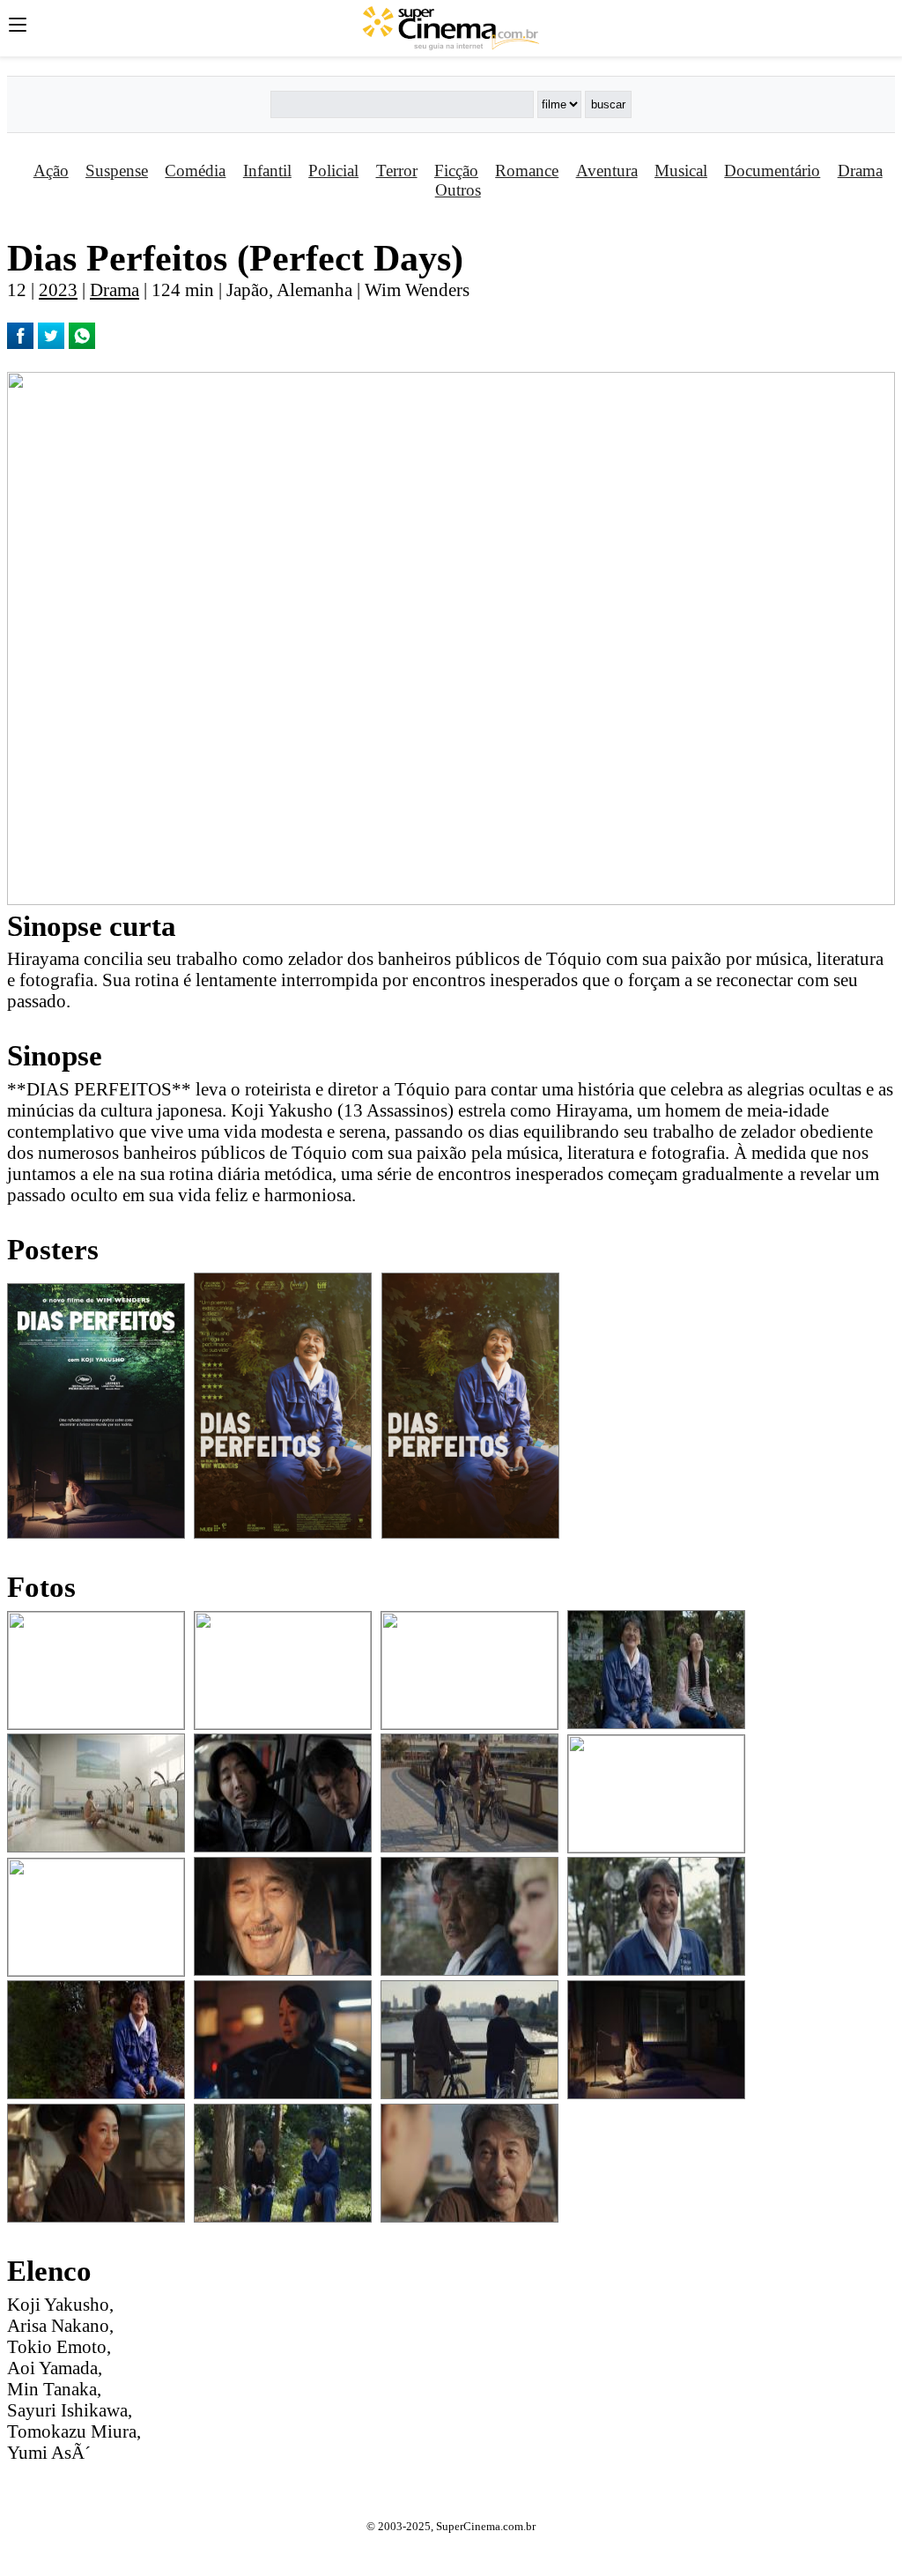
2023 (58, 290)
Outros (458, 190)
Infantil (267, 171)
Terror (397, 171)
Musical (681, 171)
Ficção (456, 171)
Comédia (195, 171)
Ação (51, 171)
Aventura (607, 171)
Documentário (772, 171)
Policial (333, 171)
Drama (860, 171)
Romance (527, 171)
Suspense (117, 171)
